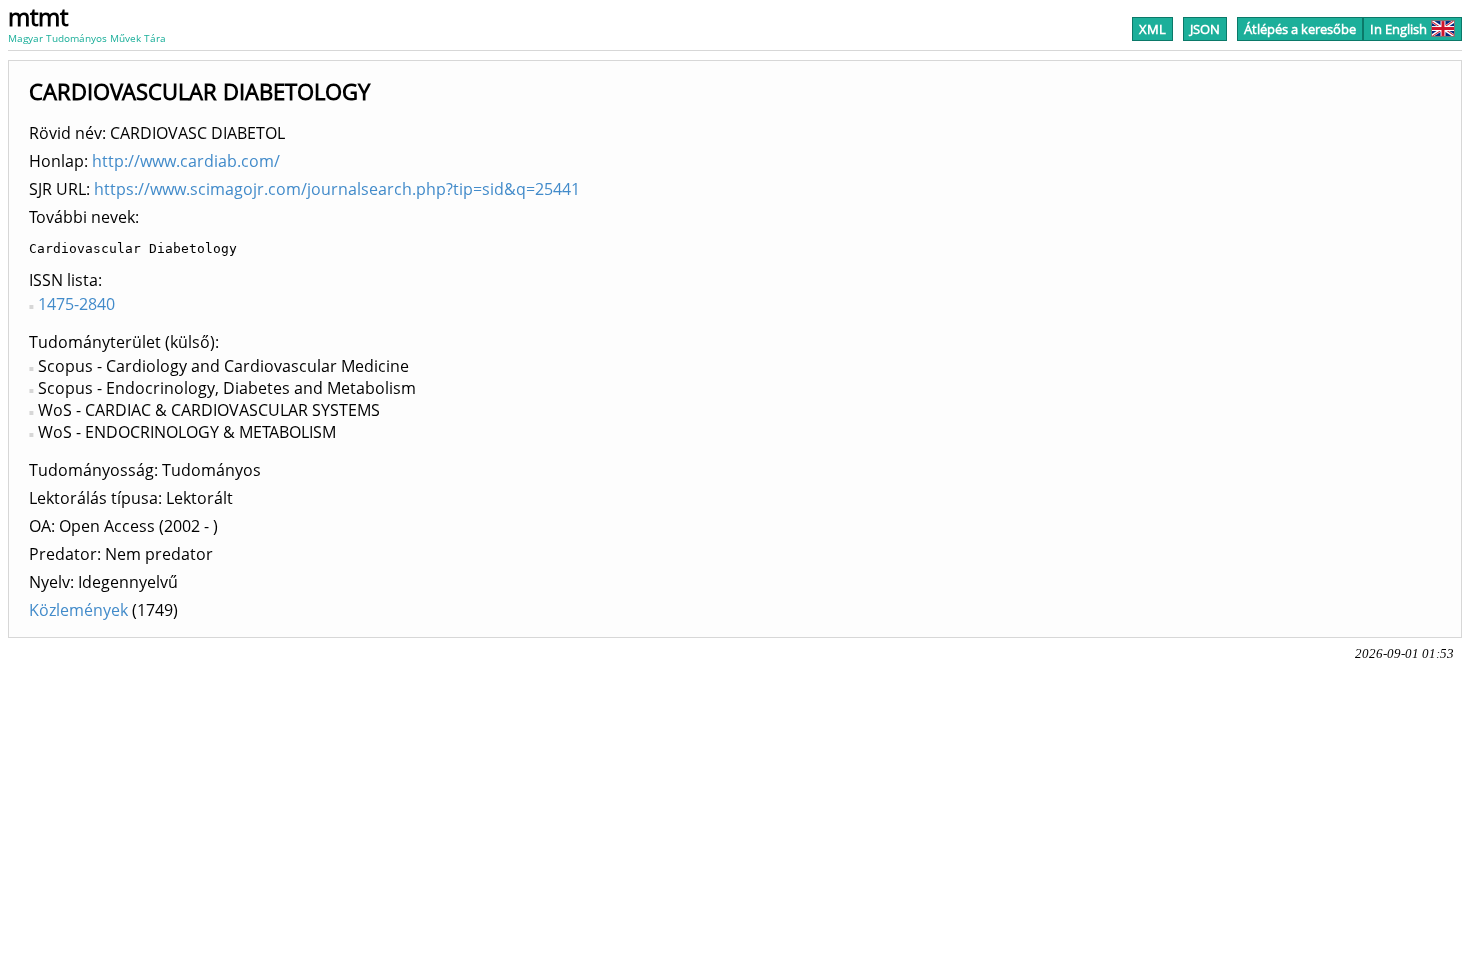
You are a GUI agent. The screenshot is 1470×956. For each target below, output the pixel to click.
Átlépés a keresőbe (1300, 29)
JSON (1205, 29)
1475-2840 (76, 304)
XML (1152, 29)
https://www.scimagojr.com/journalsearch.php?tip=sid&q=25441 (337, 189)
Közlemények (78, 610)
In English (1398, 29)
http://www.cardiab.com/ (186, 161)
